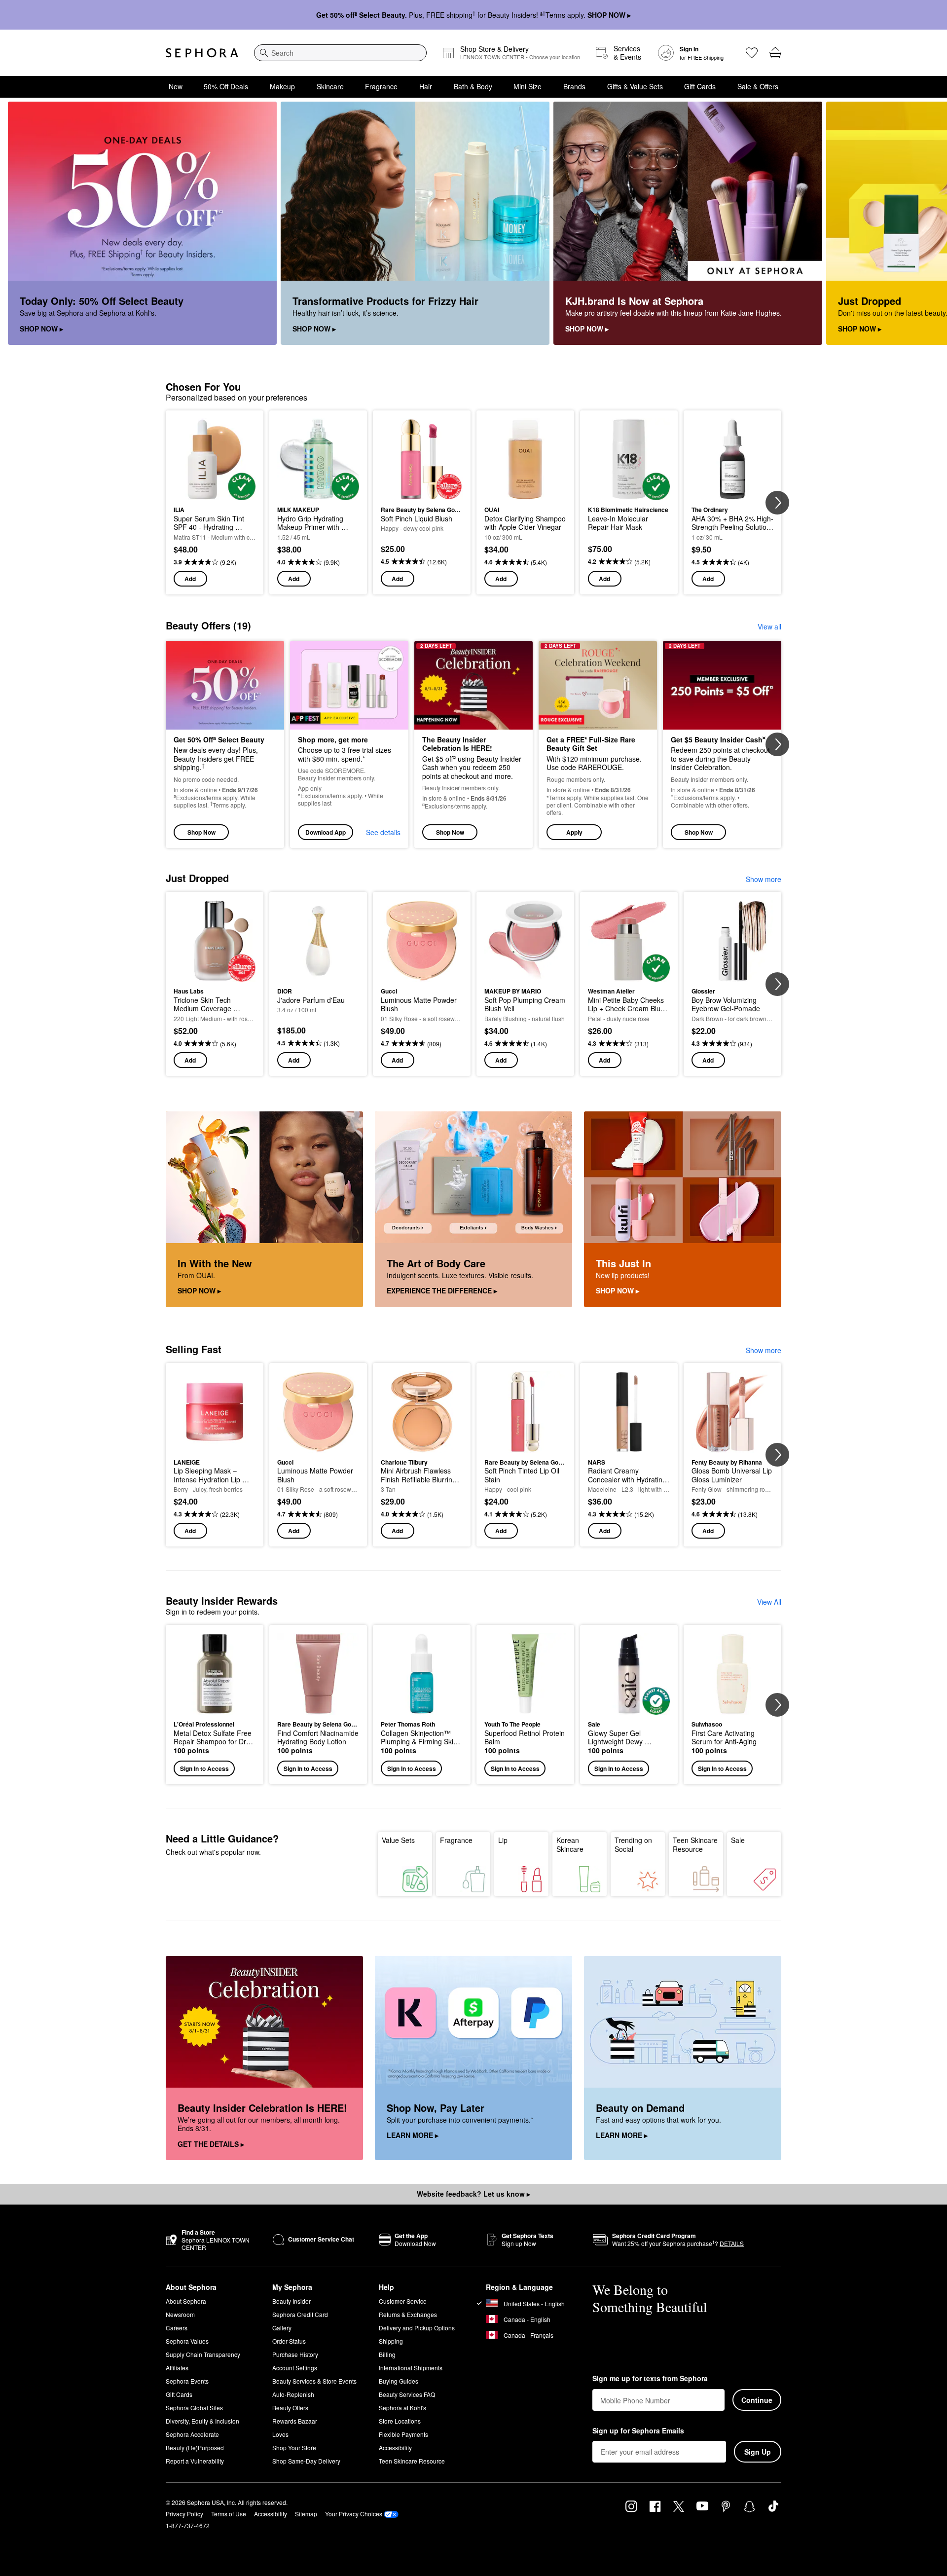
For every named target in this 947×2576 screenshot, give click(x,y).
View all (769, 626)
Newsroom (180, 2314)
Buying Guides (399, 2381)
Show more (764, 879)
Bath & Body (473, 86)
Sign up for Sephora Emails (638, 2431)
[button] (598, 745)
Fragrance (381, 86)
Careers (177, 2328)
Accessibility (395, 2447)
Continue (757, 2400)
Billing (387, 2354)
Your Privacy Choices (354, 2514)
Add (190, 579)
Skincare (330, 86)
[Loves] (752, 53)
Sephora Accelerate (192, 2434)
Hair (426, 86)
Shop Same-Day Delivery (306, 2461)
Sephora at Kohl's (402, 2408)
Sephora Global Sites (194, 2408)
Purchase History (295, 2354)
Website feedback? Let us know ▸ (473, 2194)
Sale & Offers (758, 86)
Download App (326, 832)
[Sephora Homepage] (202, 53)
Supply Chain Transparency (203, 2354)
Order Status (289, 2341)
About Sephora (186, 2301)
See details (383, 832)
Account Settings (295, 2368)
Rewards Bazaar (295, 2421)
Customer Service (403, 2301)
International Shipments (411, 2368)
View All (769, 1602)
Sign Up (758, 2452)
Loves (280, 2434)
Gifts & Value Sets (635, 86)
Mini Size (528, 86)
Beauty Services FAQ (407, 2394)
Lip (503, 1840)
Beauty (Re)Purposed (195, 2447)
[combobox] (340, 53)
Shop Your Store (294, 2447)
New (176, 86)
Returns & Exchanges (408, 2314)
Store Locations (400, 2421)
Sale (738, 1840)
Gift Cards (700, 86)
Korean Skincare (570, 1844)
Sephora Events (187, 2381)
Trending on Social (633, 1844)
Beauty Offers (290, 2408)
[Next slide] (927, 223)
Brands (574, 86)
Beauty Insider (291, 2301)
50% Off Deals (226, 86)
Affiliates (177, 2368)
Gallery (282, 2328)
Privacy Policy (184, 2514)
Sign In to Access (204, 1768)
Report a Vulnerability (195, 2461)
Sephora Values (187, 2341)
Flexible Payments (403, 2434)
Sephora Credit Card (300, 2314)
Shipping (391, 2341)
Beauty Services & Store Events (314, 2381)
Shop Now (201, 832)
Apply (574, 832)
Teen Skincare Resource (695, 1844)
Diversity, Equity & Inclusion (202, 2421)
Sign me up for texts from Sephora (650, 2379)
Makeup (282, 86)
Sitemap (306, 2514)
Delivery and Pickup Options (417, 2328)
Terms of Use (229, 2514)
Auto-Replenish (293, 2394)
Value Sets (398, 1840)
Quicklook (215, 493)
